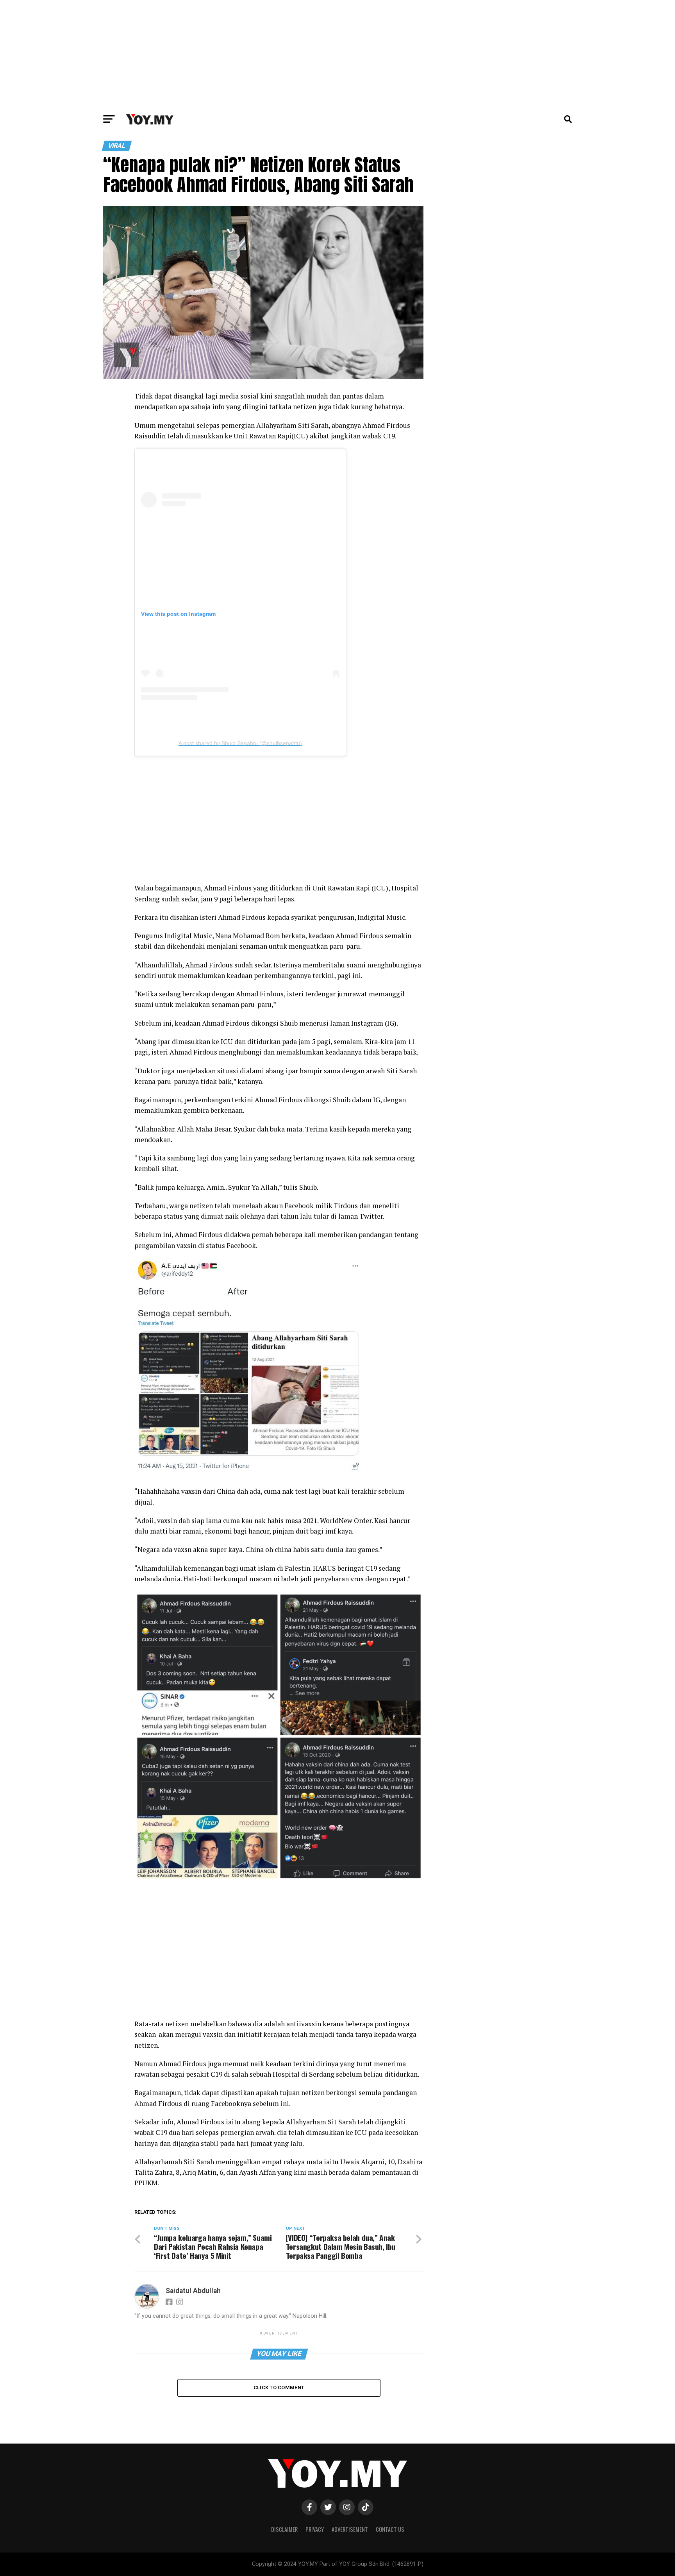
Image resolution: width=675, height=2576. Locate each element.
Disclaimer (284, 2529)
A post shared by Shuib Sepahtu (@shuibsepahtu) (240, 743)
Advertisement (350, 2529)
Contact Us (390, 2529)
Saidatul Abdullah (193, 2291)
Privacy (315, 2529)
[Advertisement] (337, 55)
